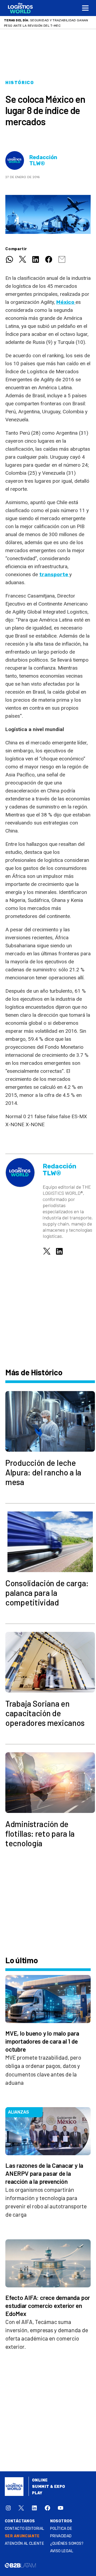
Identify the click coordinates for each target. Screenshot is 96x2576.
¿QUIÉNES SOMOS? (67, 2544)
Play (37, 2493)
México (66, 302)
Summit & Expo (49, 2487)
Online (40, 2480)
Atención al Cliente (24, 2544)
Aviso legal (62, 2551)
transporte (54, 574)
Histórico (20, 83)
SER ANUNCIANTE (22, 2536)
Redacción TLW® (43, 160)
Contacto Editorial (25, 2529)
